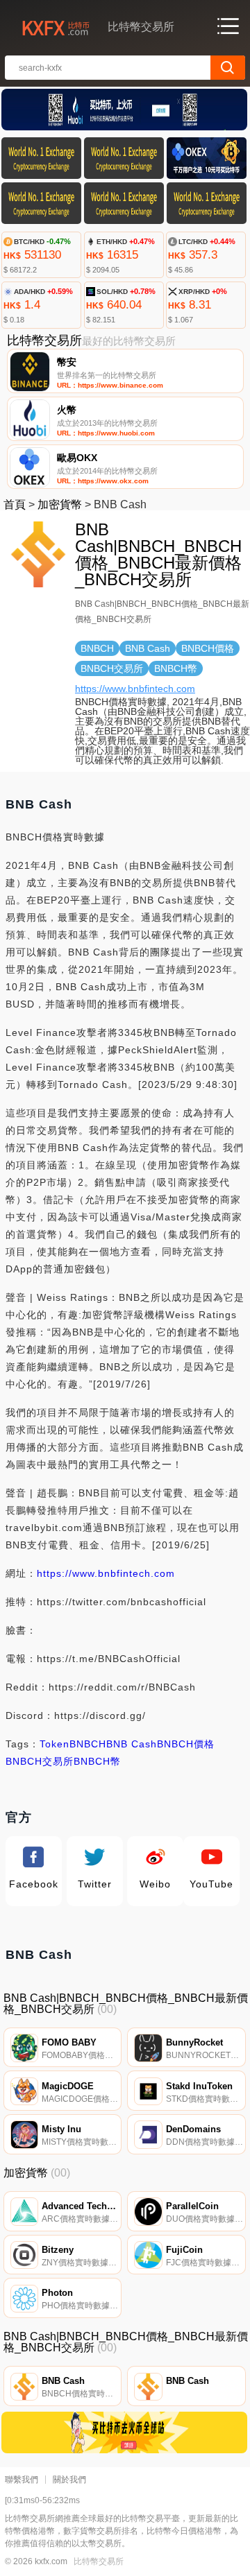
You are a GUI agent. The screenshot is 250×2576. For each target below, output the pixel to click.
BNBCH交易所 (40, 1761)
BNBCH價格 (186, 1744)
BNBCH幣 (97, 1761)
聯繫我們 (22, 2480)
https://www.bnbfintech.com (135, 689)
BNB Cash (132, 1744)
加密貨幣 (60, 504)
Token (55, 1744)
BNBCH (88, 1744)
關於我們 (69, 2480)
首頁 (15, 504)
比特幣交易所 (99, 2561)
